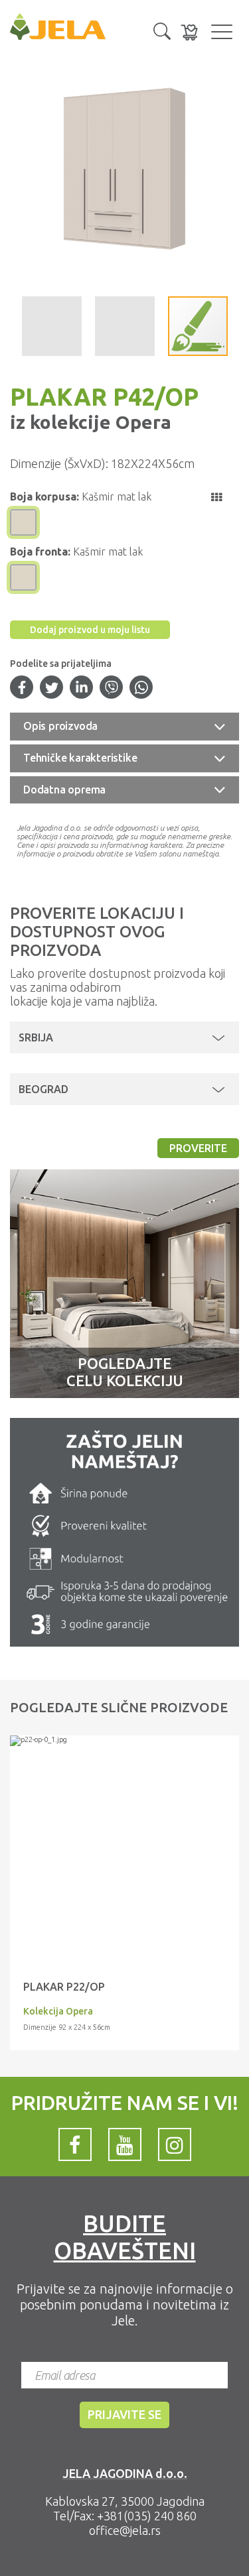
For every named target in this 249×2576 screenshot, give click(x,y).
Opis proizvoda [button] (60, 726)
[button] (162, 30)
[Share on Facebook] (22, 689)
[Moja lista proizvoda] (189, 32)
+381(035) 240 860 (147, 2516)
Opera (141, 422)
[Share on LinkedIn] (82, 689)
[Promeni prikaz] (216, 497)
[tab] (124, 727)
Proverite (198, 1148)
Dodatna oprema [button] (64, 790)
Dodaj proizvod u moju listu (90, 630)
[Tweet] (52, 689)
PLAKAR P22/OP (64, 1987)
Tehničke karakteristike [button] (80, 758)
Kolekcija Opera (58, 2011)
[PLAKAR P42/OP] (124, 1741)
